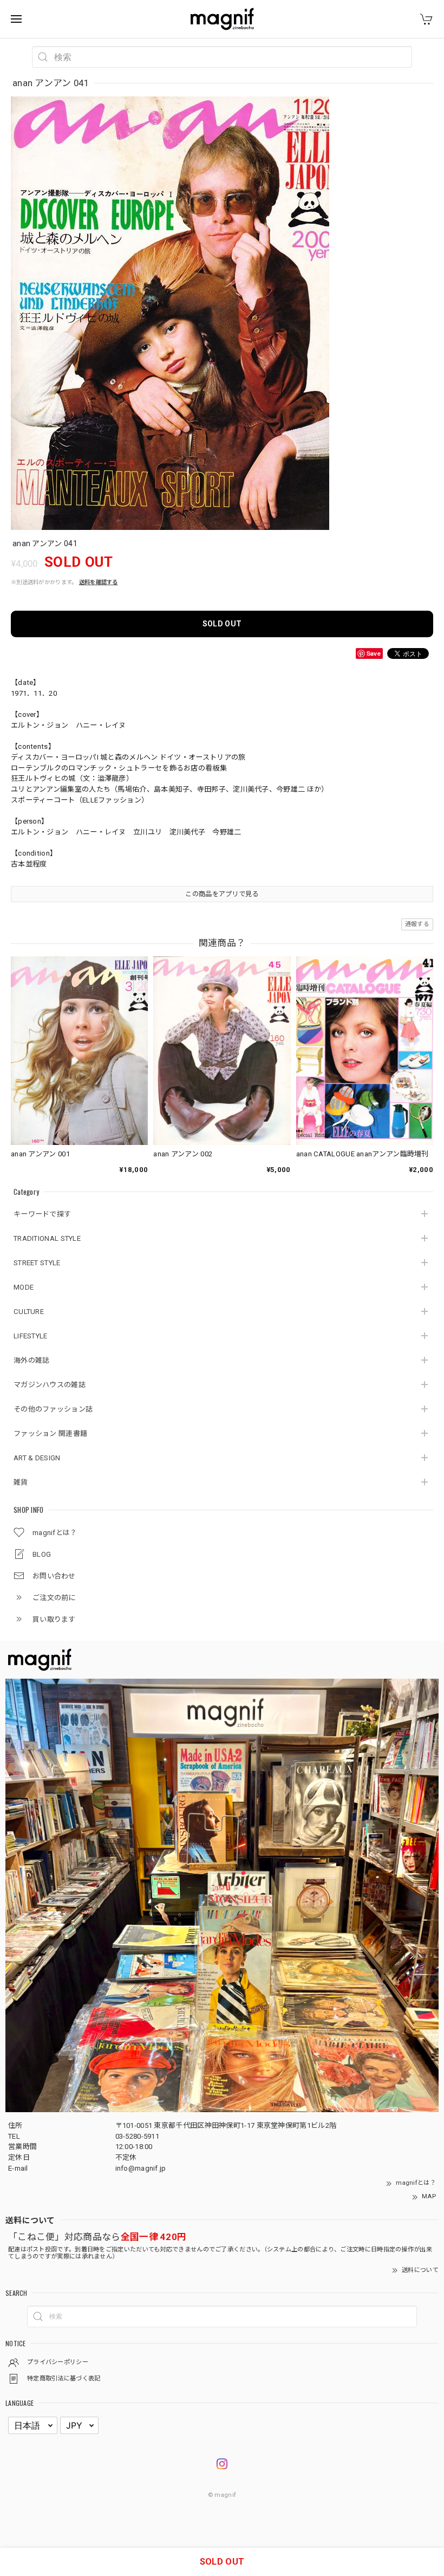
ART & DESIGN (37, 1458)
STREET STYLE (37, 1263)
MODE (24, 1287)
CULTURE (29, 1312)
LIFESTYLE (31, 1336)
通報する (417, 924)
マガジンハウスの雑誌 (50, 1385)
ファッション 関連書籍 (50, 1433)
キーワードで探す (42, 1214)
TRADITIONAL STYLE (47, 1238)
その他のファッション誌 (53, 1409)
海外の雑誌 (32, 1360)
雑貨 (21, 1482)
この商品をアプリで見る (222, 894)
